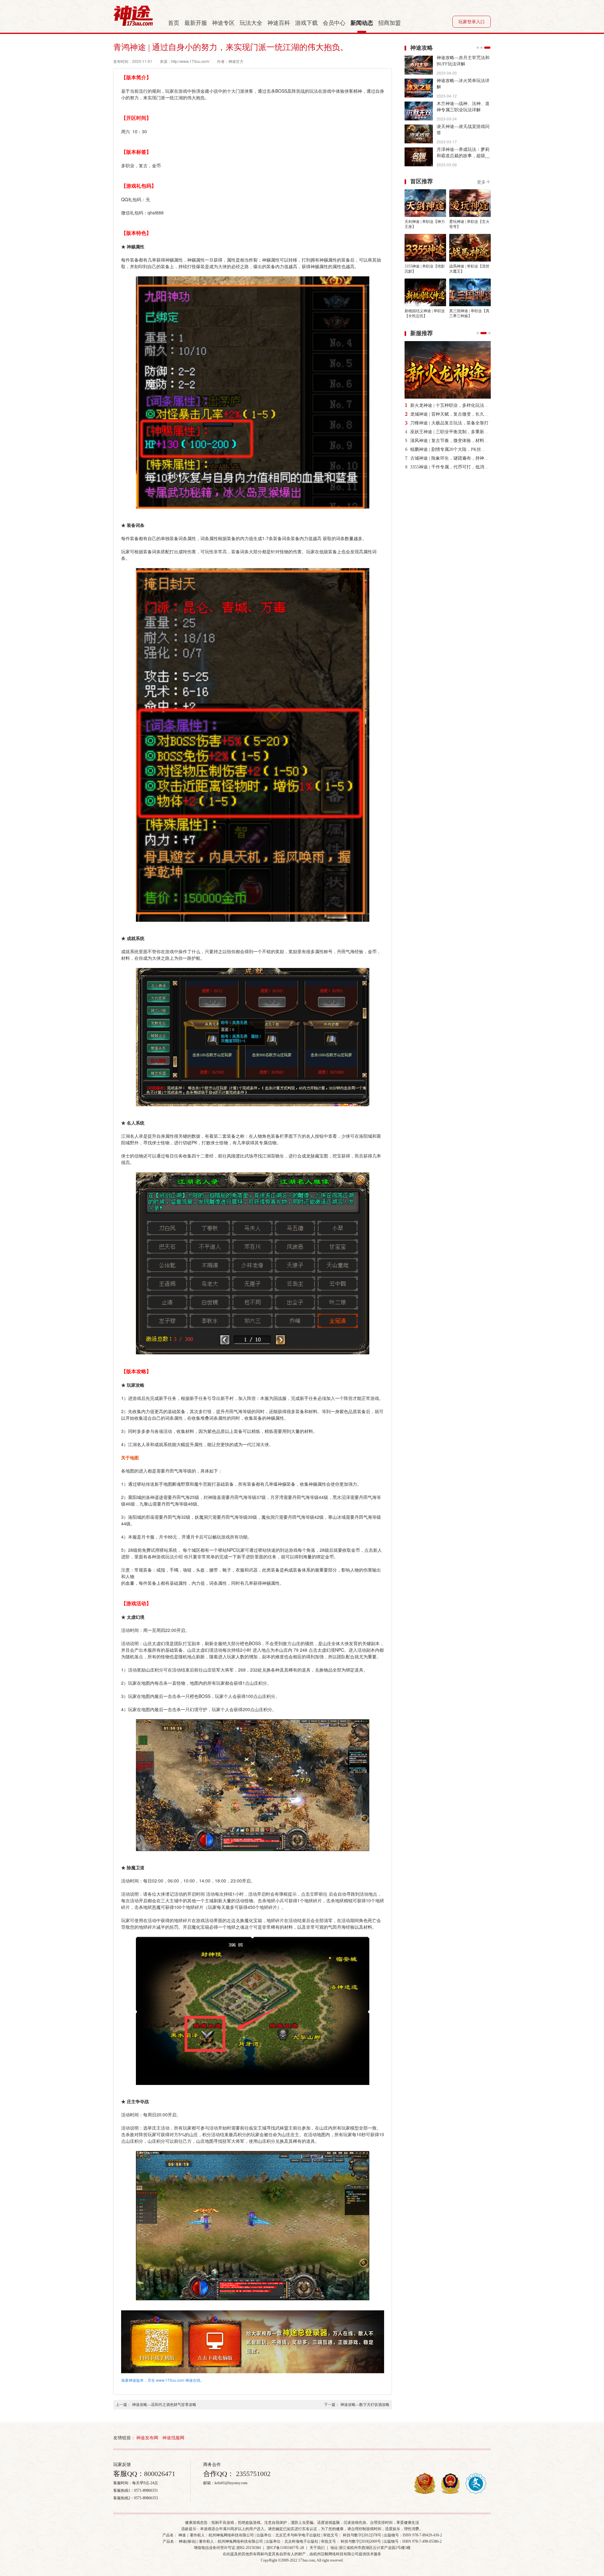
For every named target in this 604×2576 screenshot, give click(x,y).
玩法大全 (251, 23)
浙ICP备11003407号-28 (285, 2548)
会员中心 (334, 23)
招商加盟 (389, 23)
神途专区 (223, 23)
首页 (174, 23)
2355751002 (252, 2474)
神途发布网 (147, 2438)
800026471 (160, 2474)
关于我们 (317, 2548)
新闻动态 (362, 23)
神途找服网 (173, 2438)
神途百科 (279, 23)
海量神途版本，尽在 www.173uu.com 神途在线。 (163, 2380)
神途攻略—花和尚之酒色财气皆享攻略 (164, 2405)
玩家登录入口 (472, 22)
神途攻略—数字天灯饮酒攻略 (365, 2405)
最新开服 (196, 23)
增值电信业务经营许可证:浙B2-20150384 (227, 2548)
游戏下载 (306, 23)
